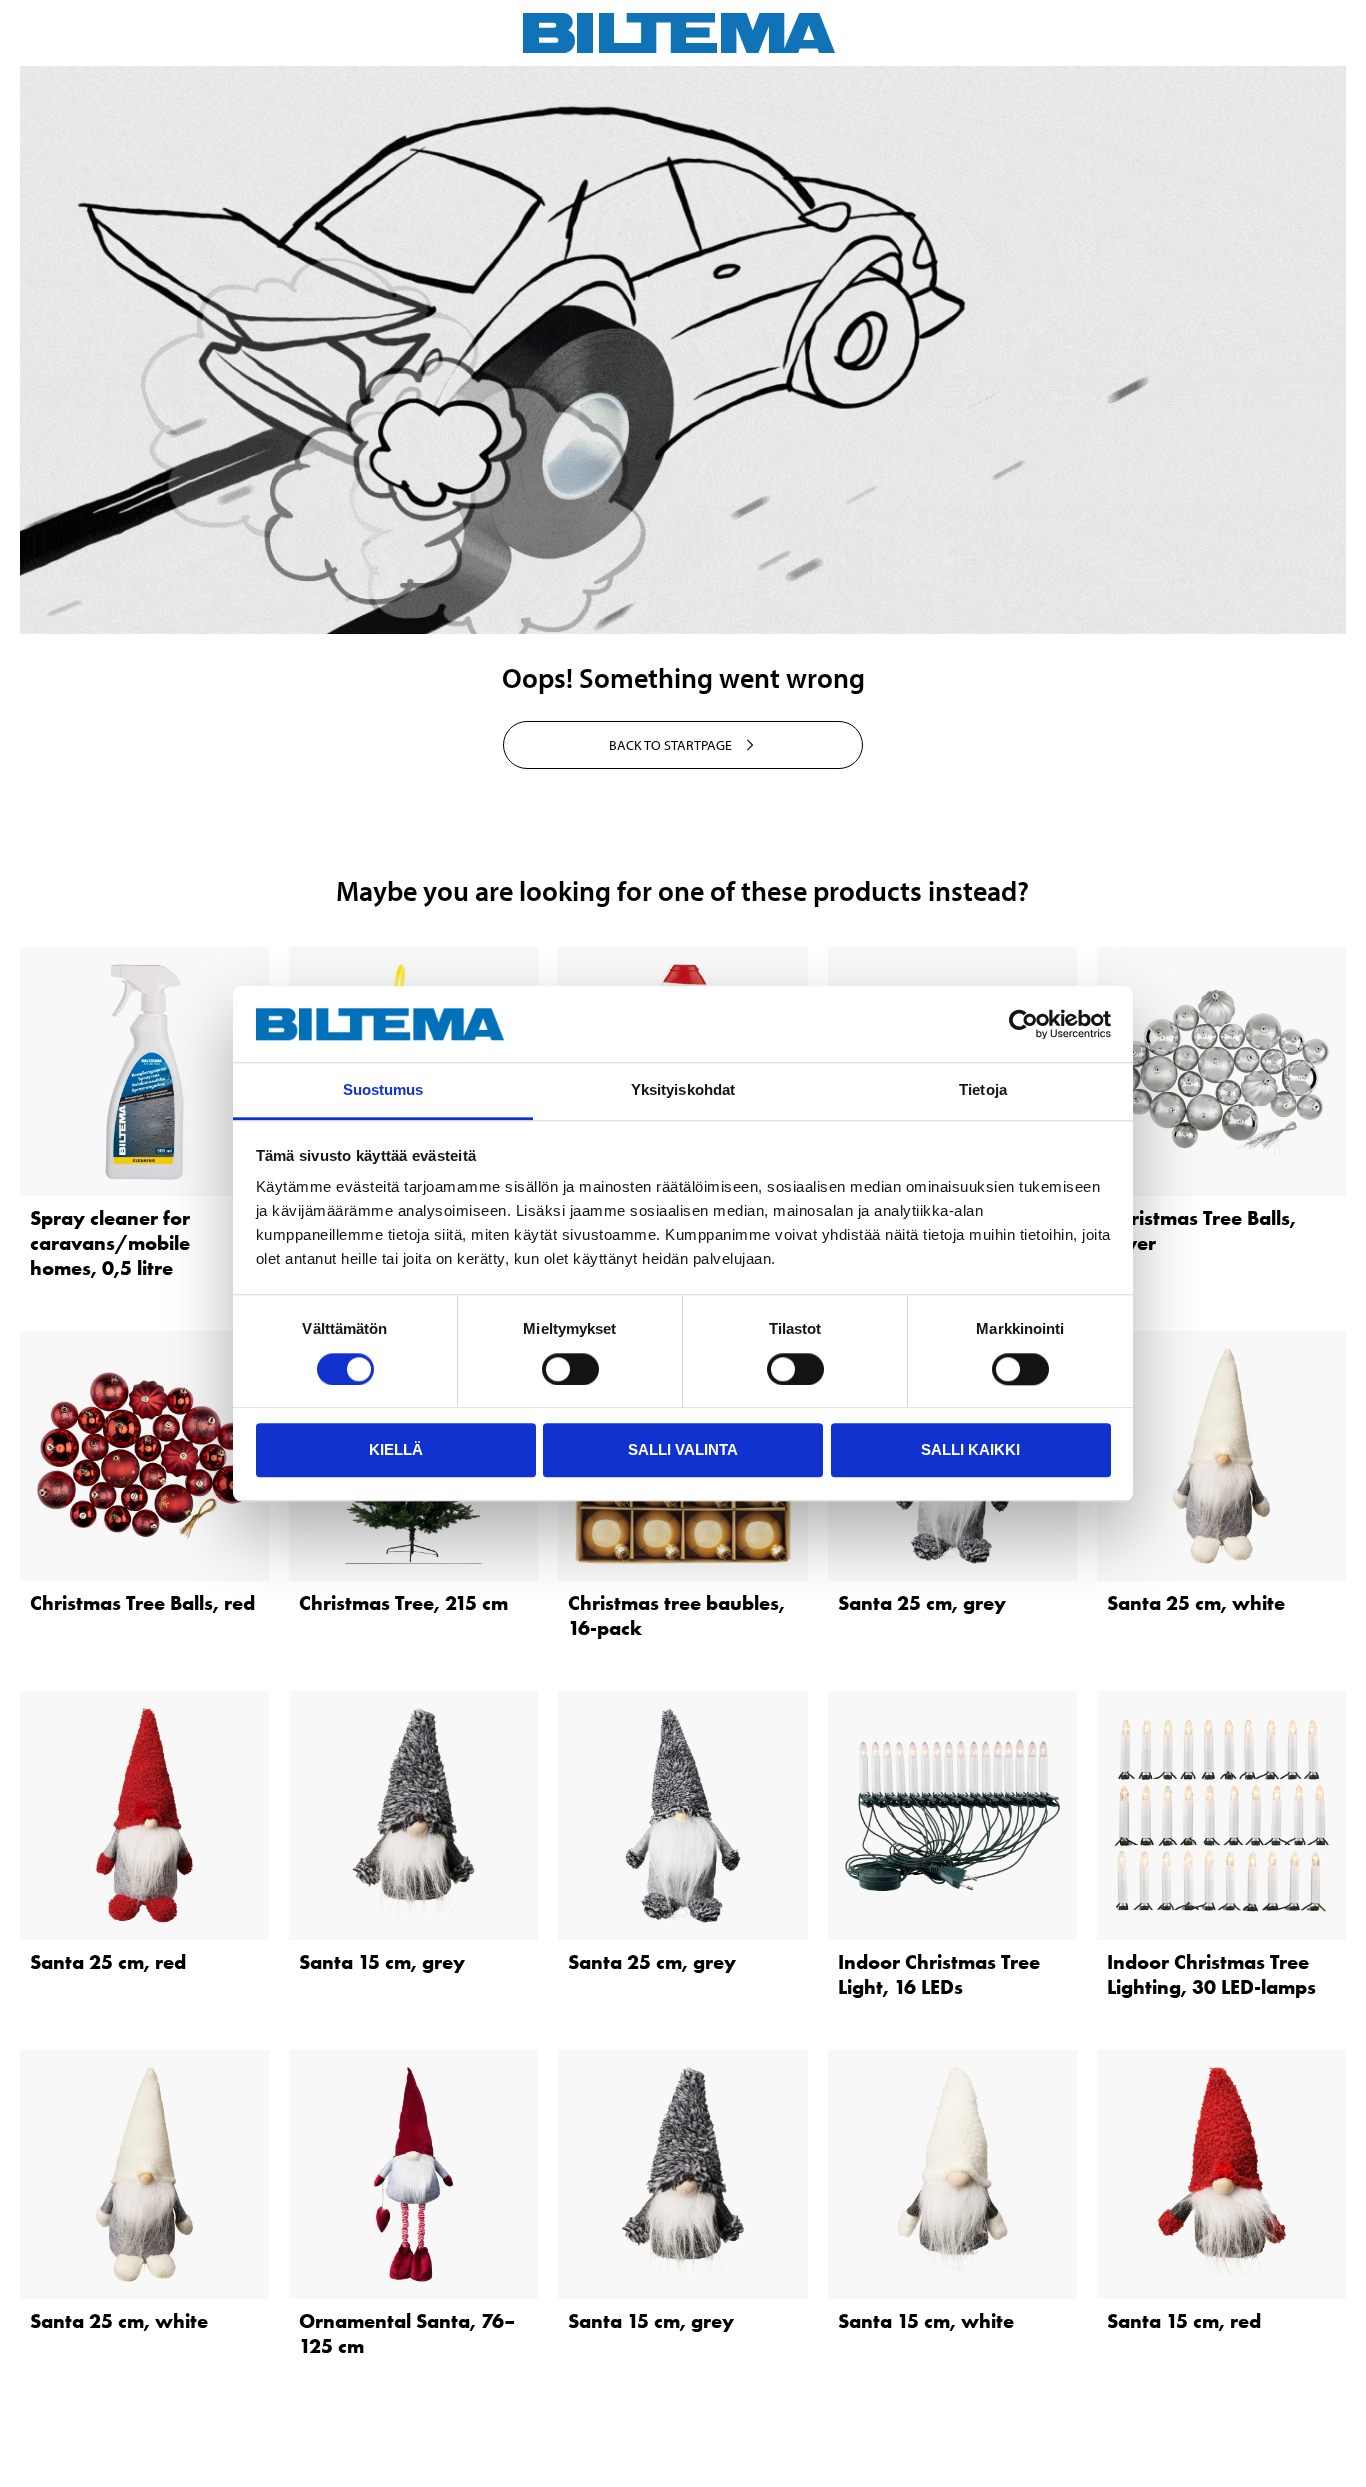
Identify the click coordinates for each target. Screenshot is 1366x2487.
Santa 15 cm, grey (382, 1962)
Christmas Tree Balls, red (142, 1603)
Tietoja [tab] (983, 1090)
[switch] (570, 1369)
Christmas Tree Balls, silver (1201, 1230)
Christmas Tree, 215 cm (403, 1603)
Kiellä (396, 1449)
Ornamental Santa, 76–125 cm (407, 2333)
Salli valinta (683, 1449)
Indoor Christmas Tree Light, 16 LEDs (939, 1974)
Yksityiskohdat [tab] (683, 1090)
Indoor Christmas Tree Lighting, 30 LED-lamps (1211, 1974)
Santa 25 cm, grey (922, 1603)
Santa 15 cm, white (926, 2321)
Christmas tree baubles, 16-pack (676, 1615)
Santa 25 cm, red (108, 1962)
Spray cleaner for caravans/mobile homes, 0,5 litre (110, 1243)
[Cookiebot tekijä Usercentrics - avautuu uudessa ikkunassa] (1023, 1024)
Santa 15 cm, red (1184, 2321)
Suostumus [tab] (383, 1090)
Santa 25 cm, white (1196, 1603)
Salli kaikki (970, 1449)
